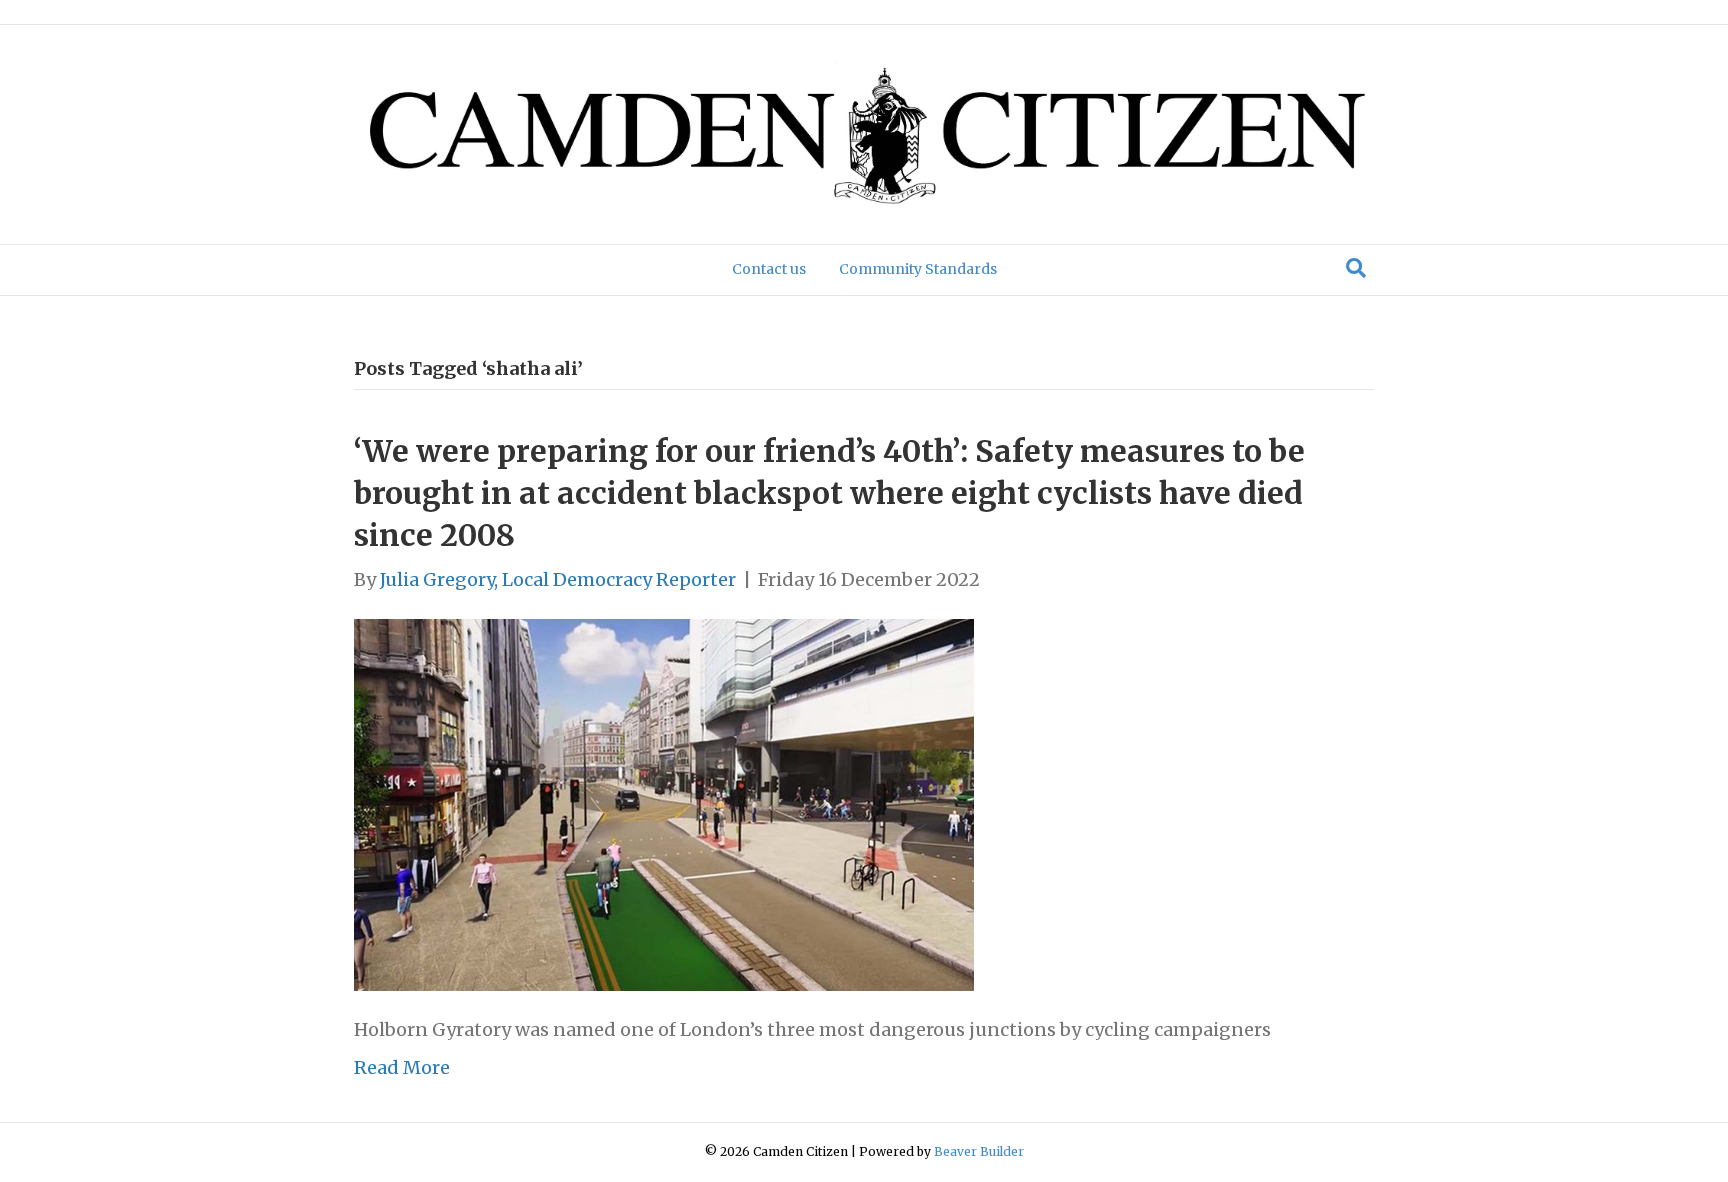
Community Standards (918, 269)
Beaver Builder (979, 1151)
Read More (402, 1067)
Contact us (769, 269)
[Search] (1356, 268)
